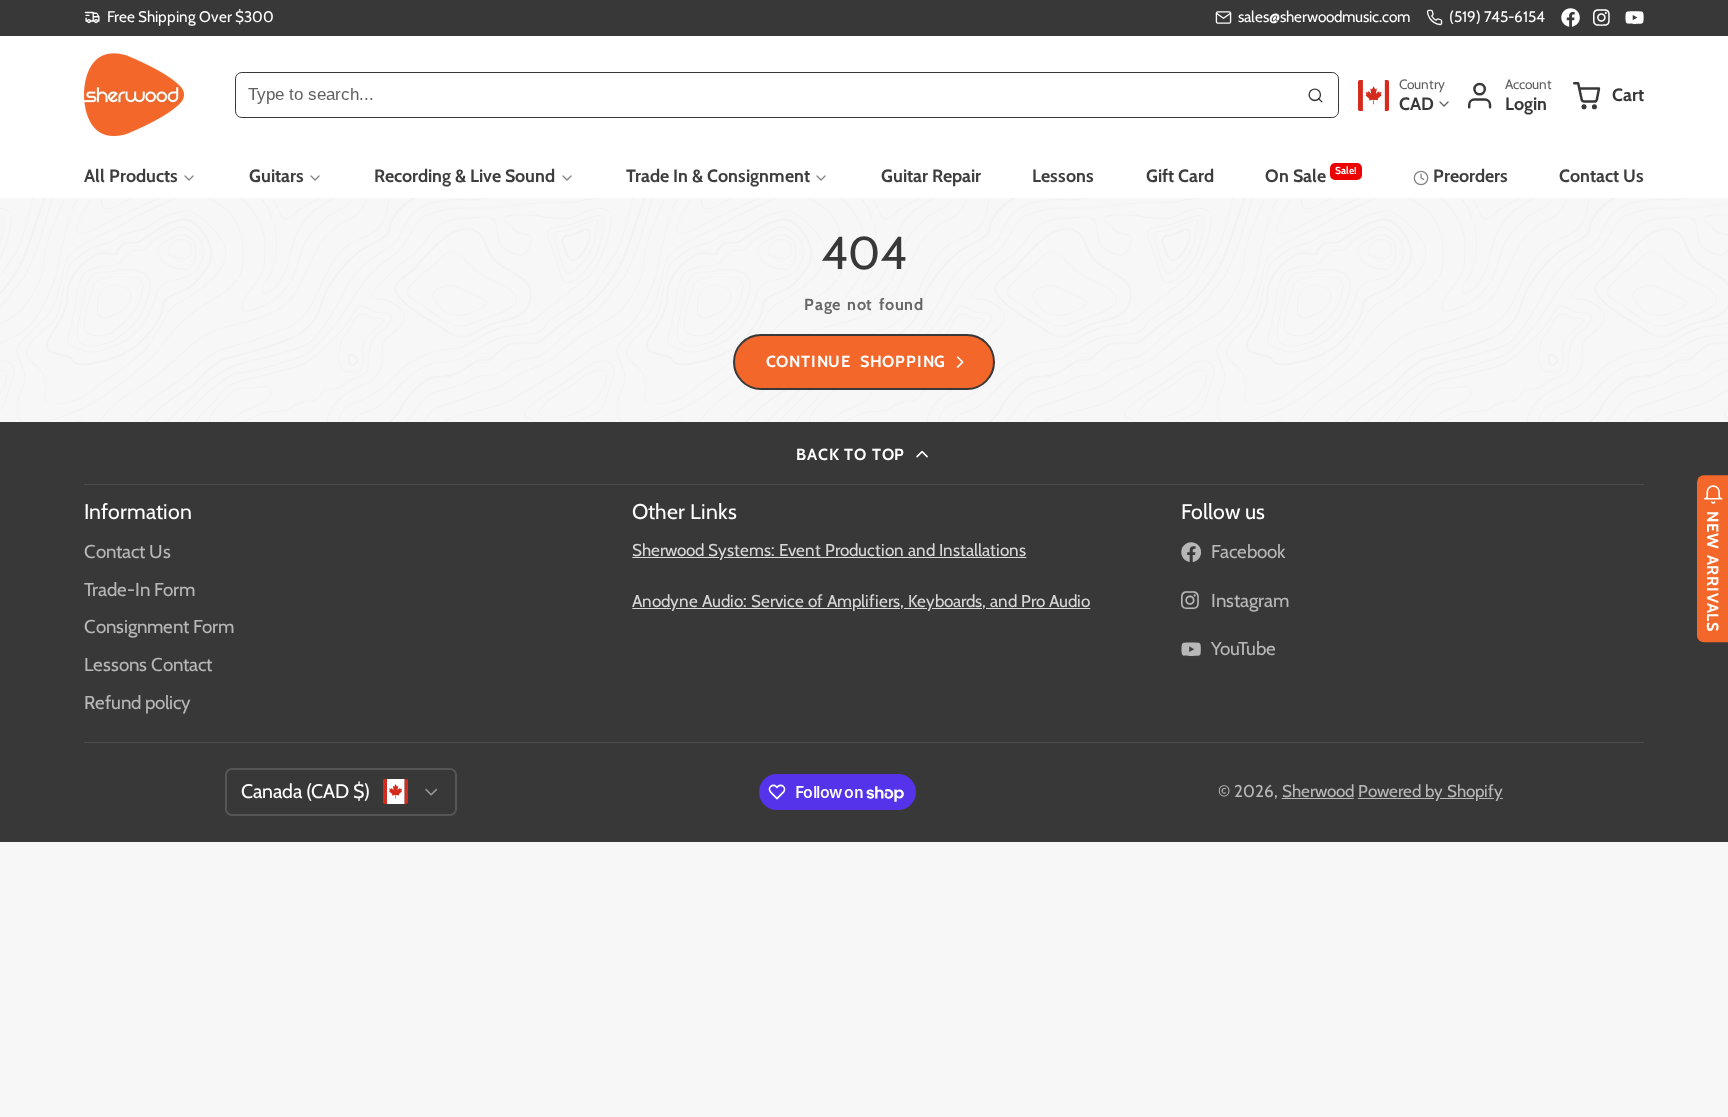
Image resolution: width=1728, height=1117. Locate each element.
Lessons (1063, 175)
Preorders (1470, 175)
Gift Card (1180, 175)
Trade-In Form (139, 589)
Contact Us (1601, 175)
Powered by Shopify (1430, 791)
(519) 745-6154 (1497, 16)
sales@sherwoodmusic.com (1324, 16)
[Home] (134, 95)
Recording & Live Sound (464, 175)
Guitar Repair (931, 175)
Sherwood (1318, 791)
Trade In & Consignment (718, 175)
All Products (131, 175)
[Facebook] (1570, 17)
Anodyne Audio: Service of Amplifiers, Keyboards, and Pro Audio (861, 601)
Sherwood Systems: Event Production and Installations (829, 550)
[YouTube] (1634, 17)
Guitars (276, 175)
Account (1508, 95)
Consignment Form (159, 626)
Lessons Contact (148, 664)
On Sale (1310, 175)
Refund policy (137, 702)
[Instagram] (1602, 17)
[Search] (1316, 95)
